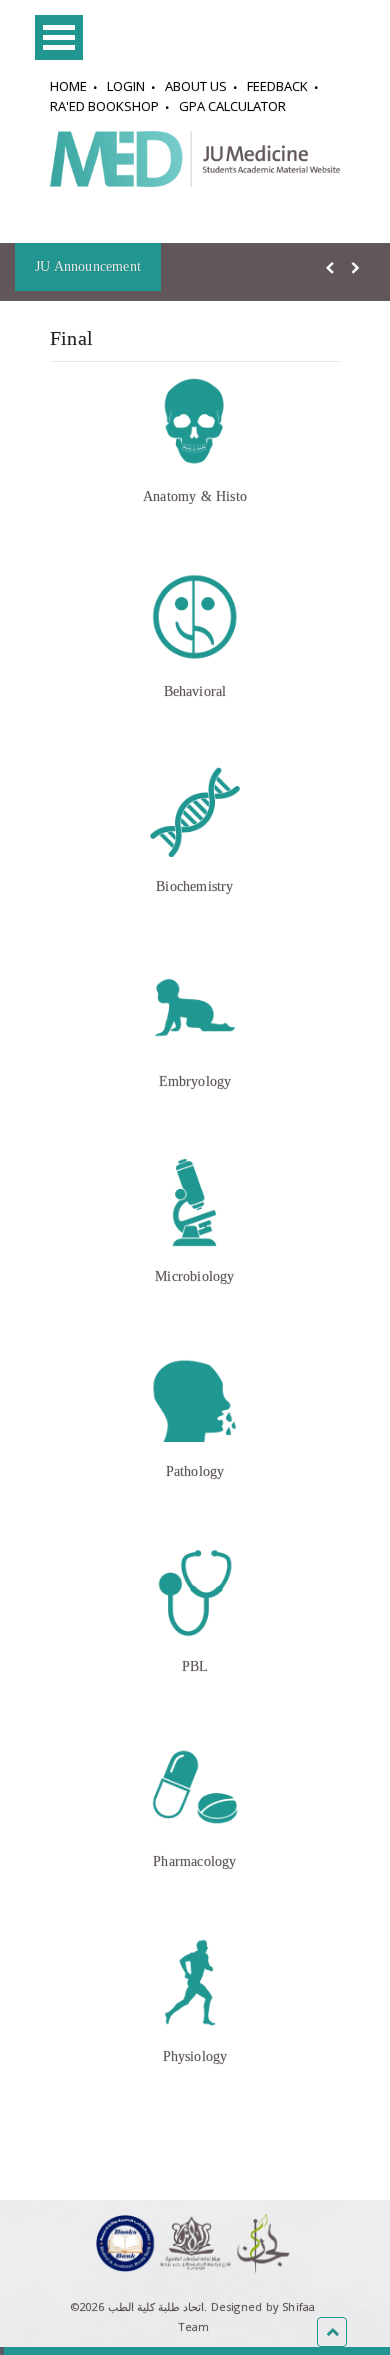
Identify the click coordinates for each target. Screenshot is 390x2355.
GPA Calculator (232, 106)
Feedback (277, 86)
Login (126, 86)
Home (68, 86)
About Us (196, 86)
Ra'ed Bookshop (104, 106)
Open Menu (59, 37)
